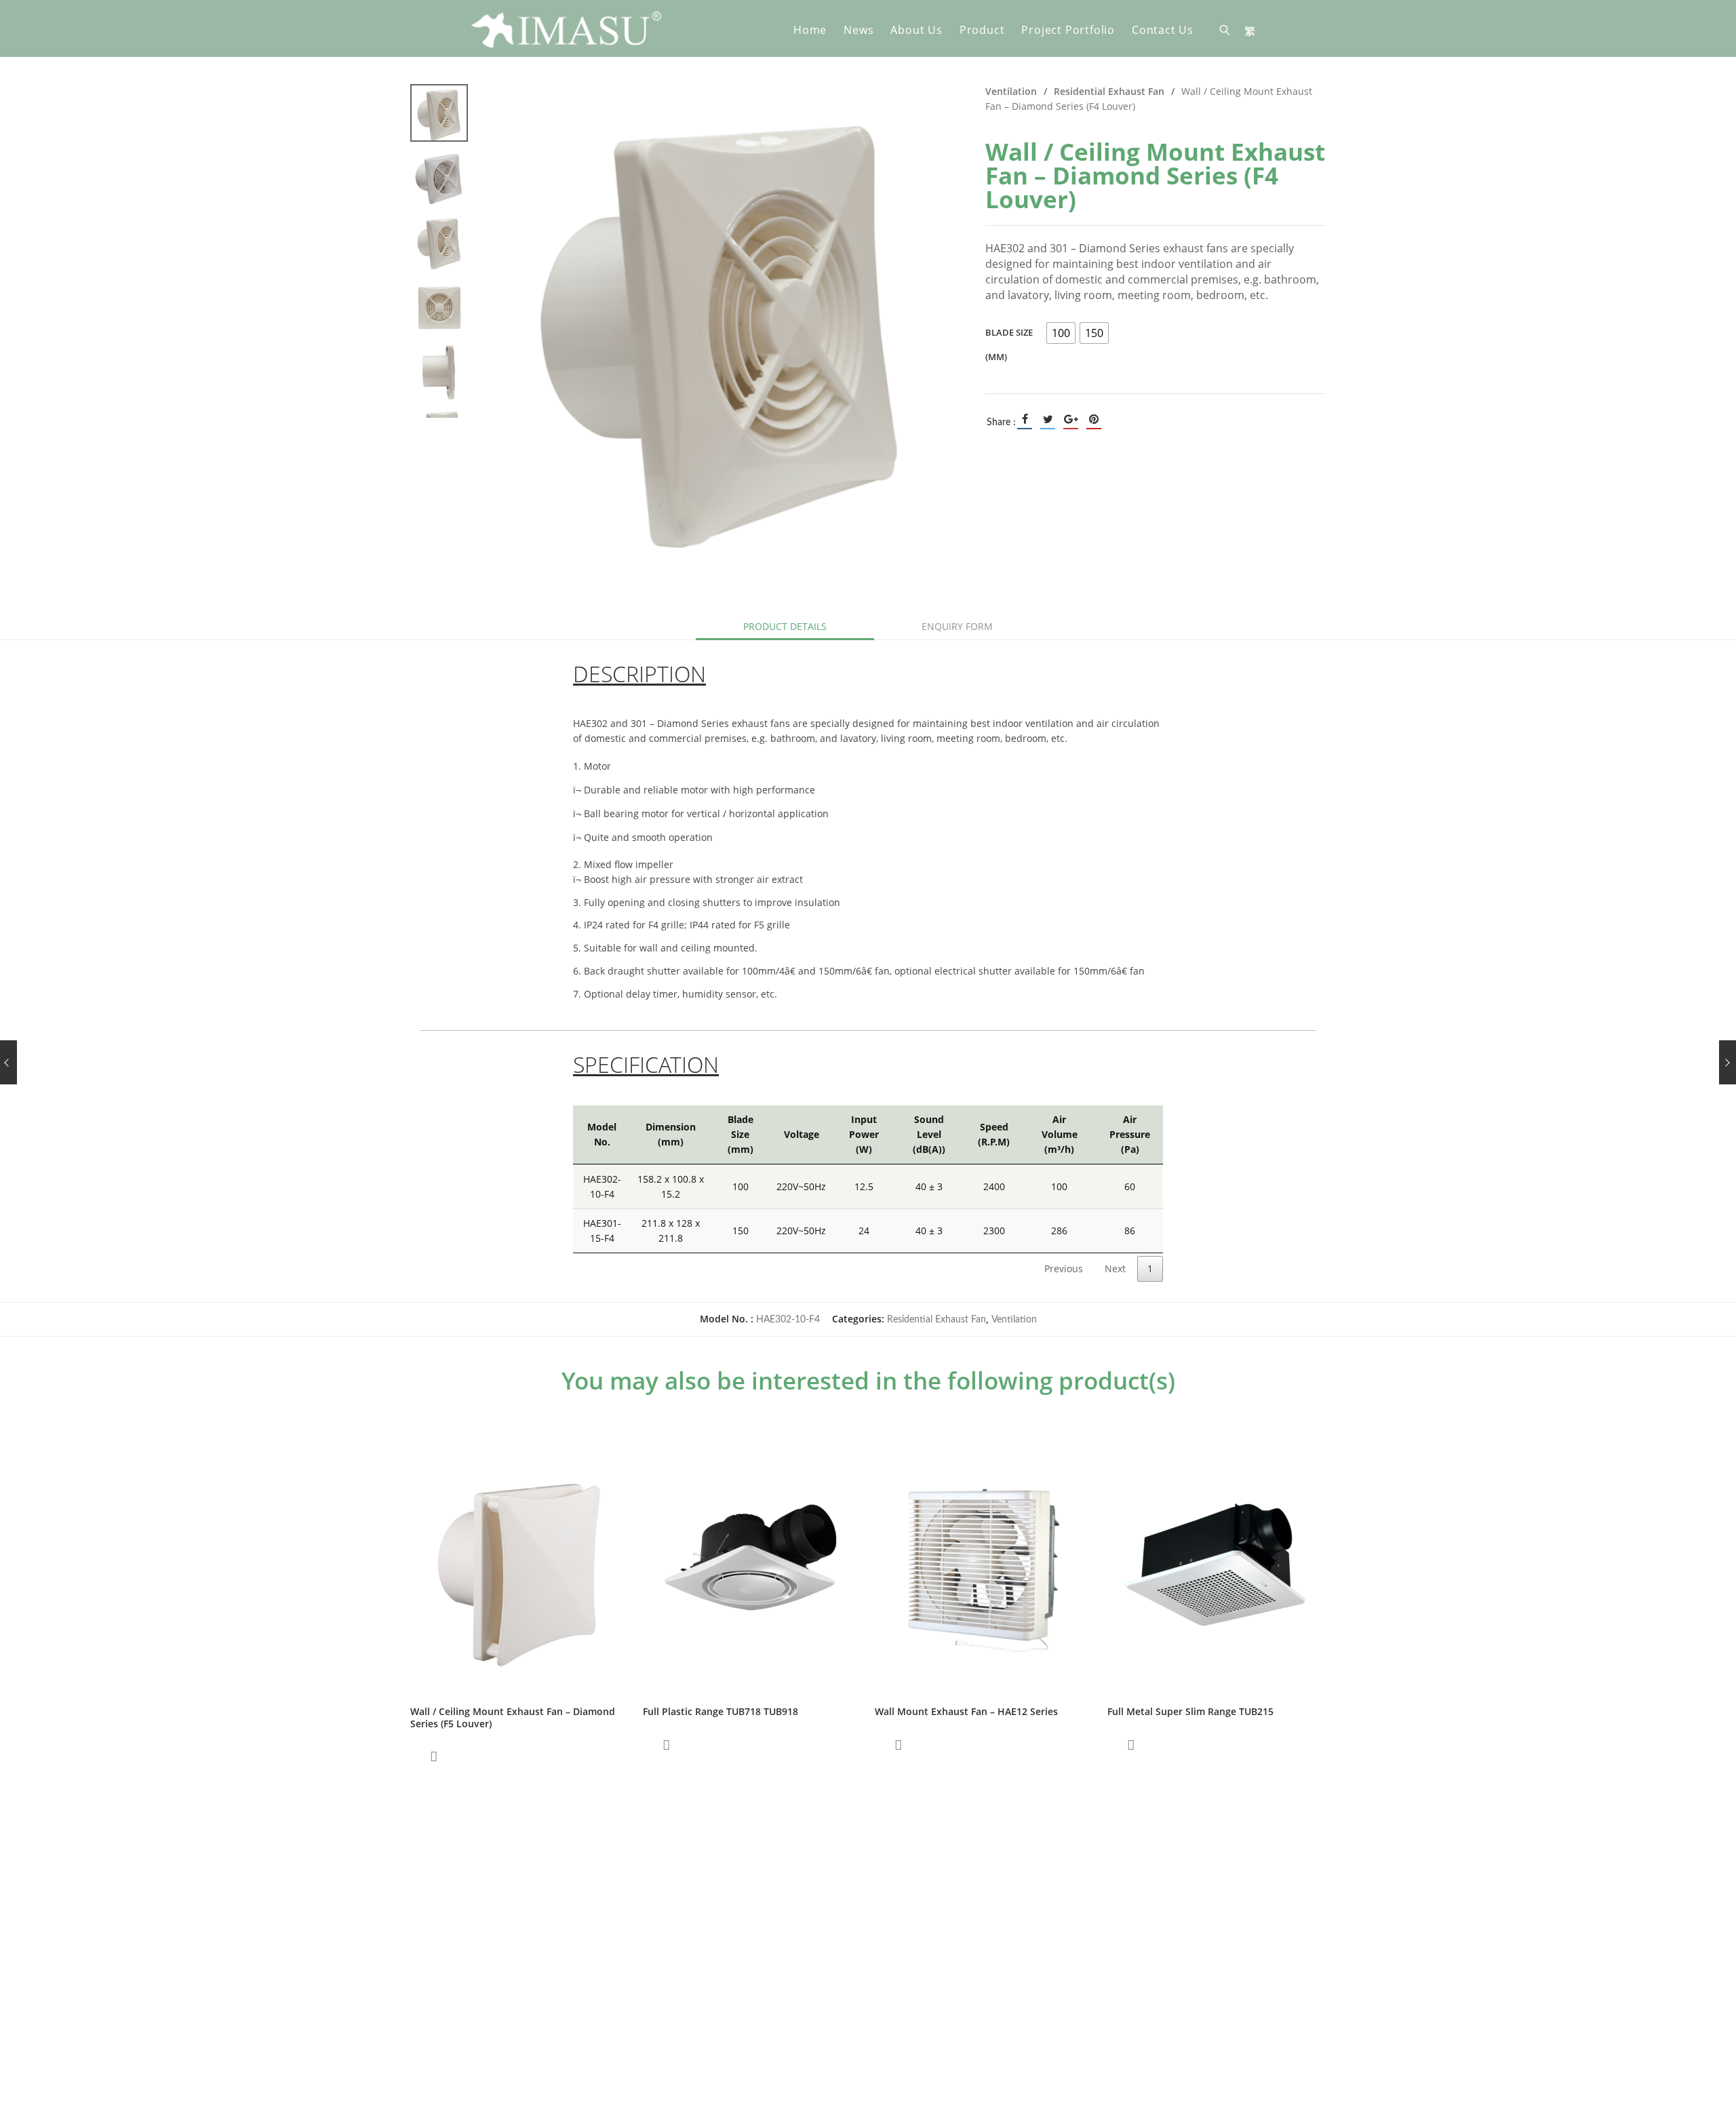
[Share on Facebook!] (1025, 419)
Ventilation (1011, 91)
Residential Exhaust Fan (1109, 91)
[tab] (785, 627)
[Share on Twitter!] (1048, 419)
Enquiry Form (957, 626)
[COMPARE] (434, 1756)
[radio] (1061, 333)
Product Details (785, 626)
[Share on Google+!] (1071, 419)
